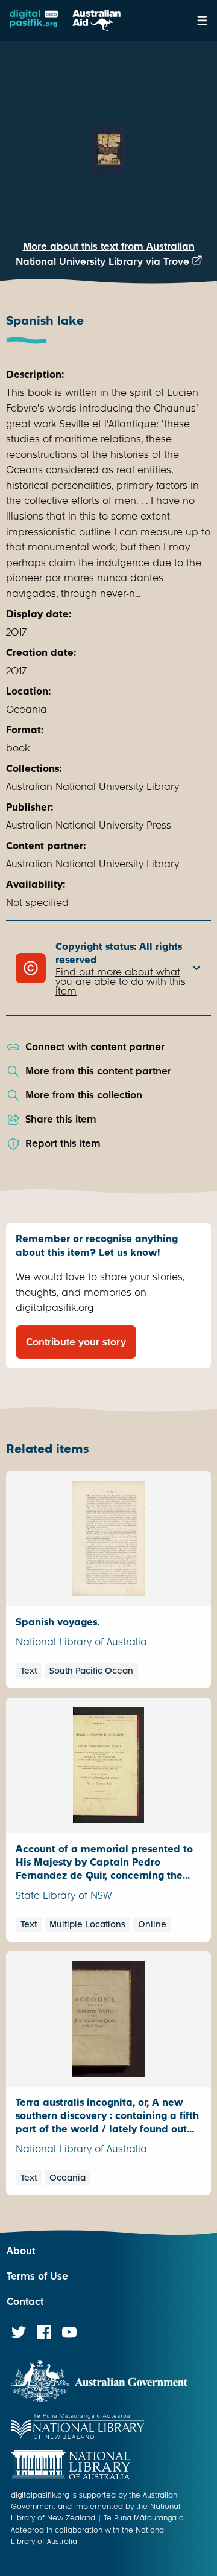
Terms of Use (37, 2276)
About (21, 2251)
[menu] (202, 21)
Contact (25, 2302)
